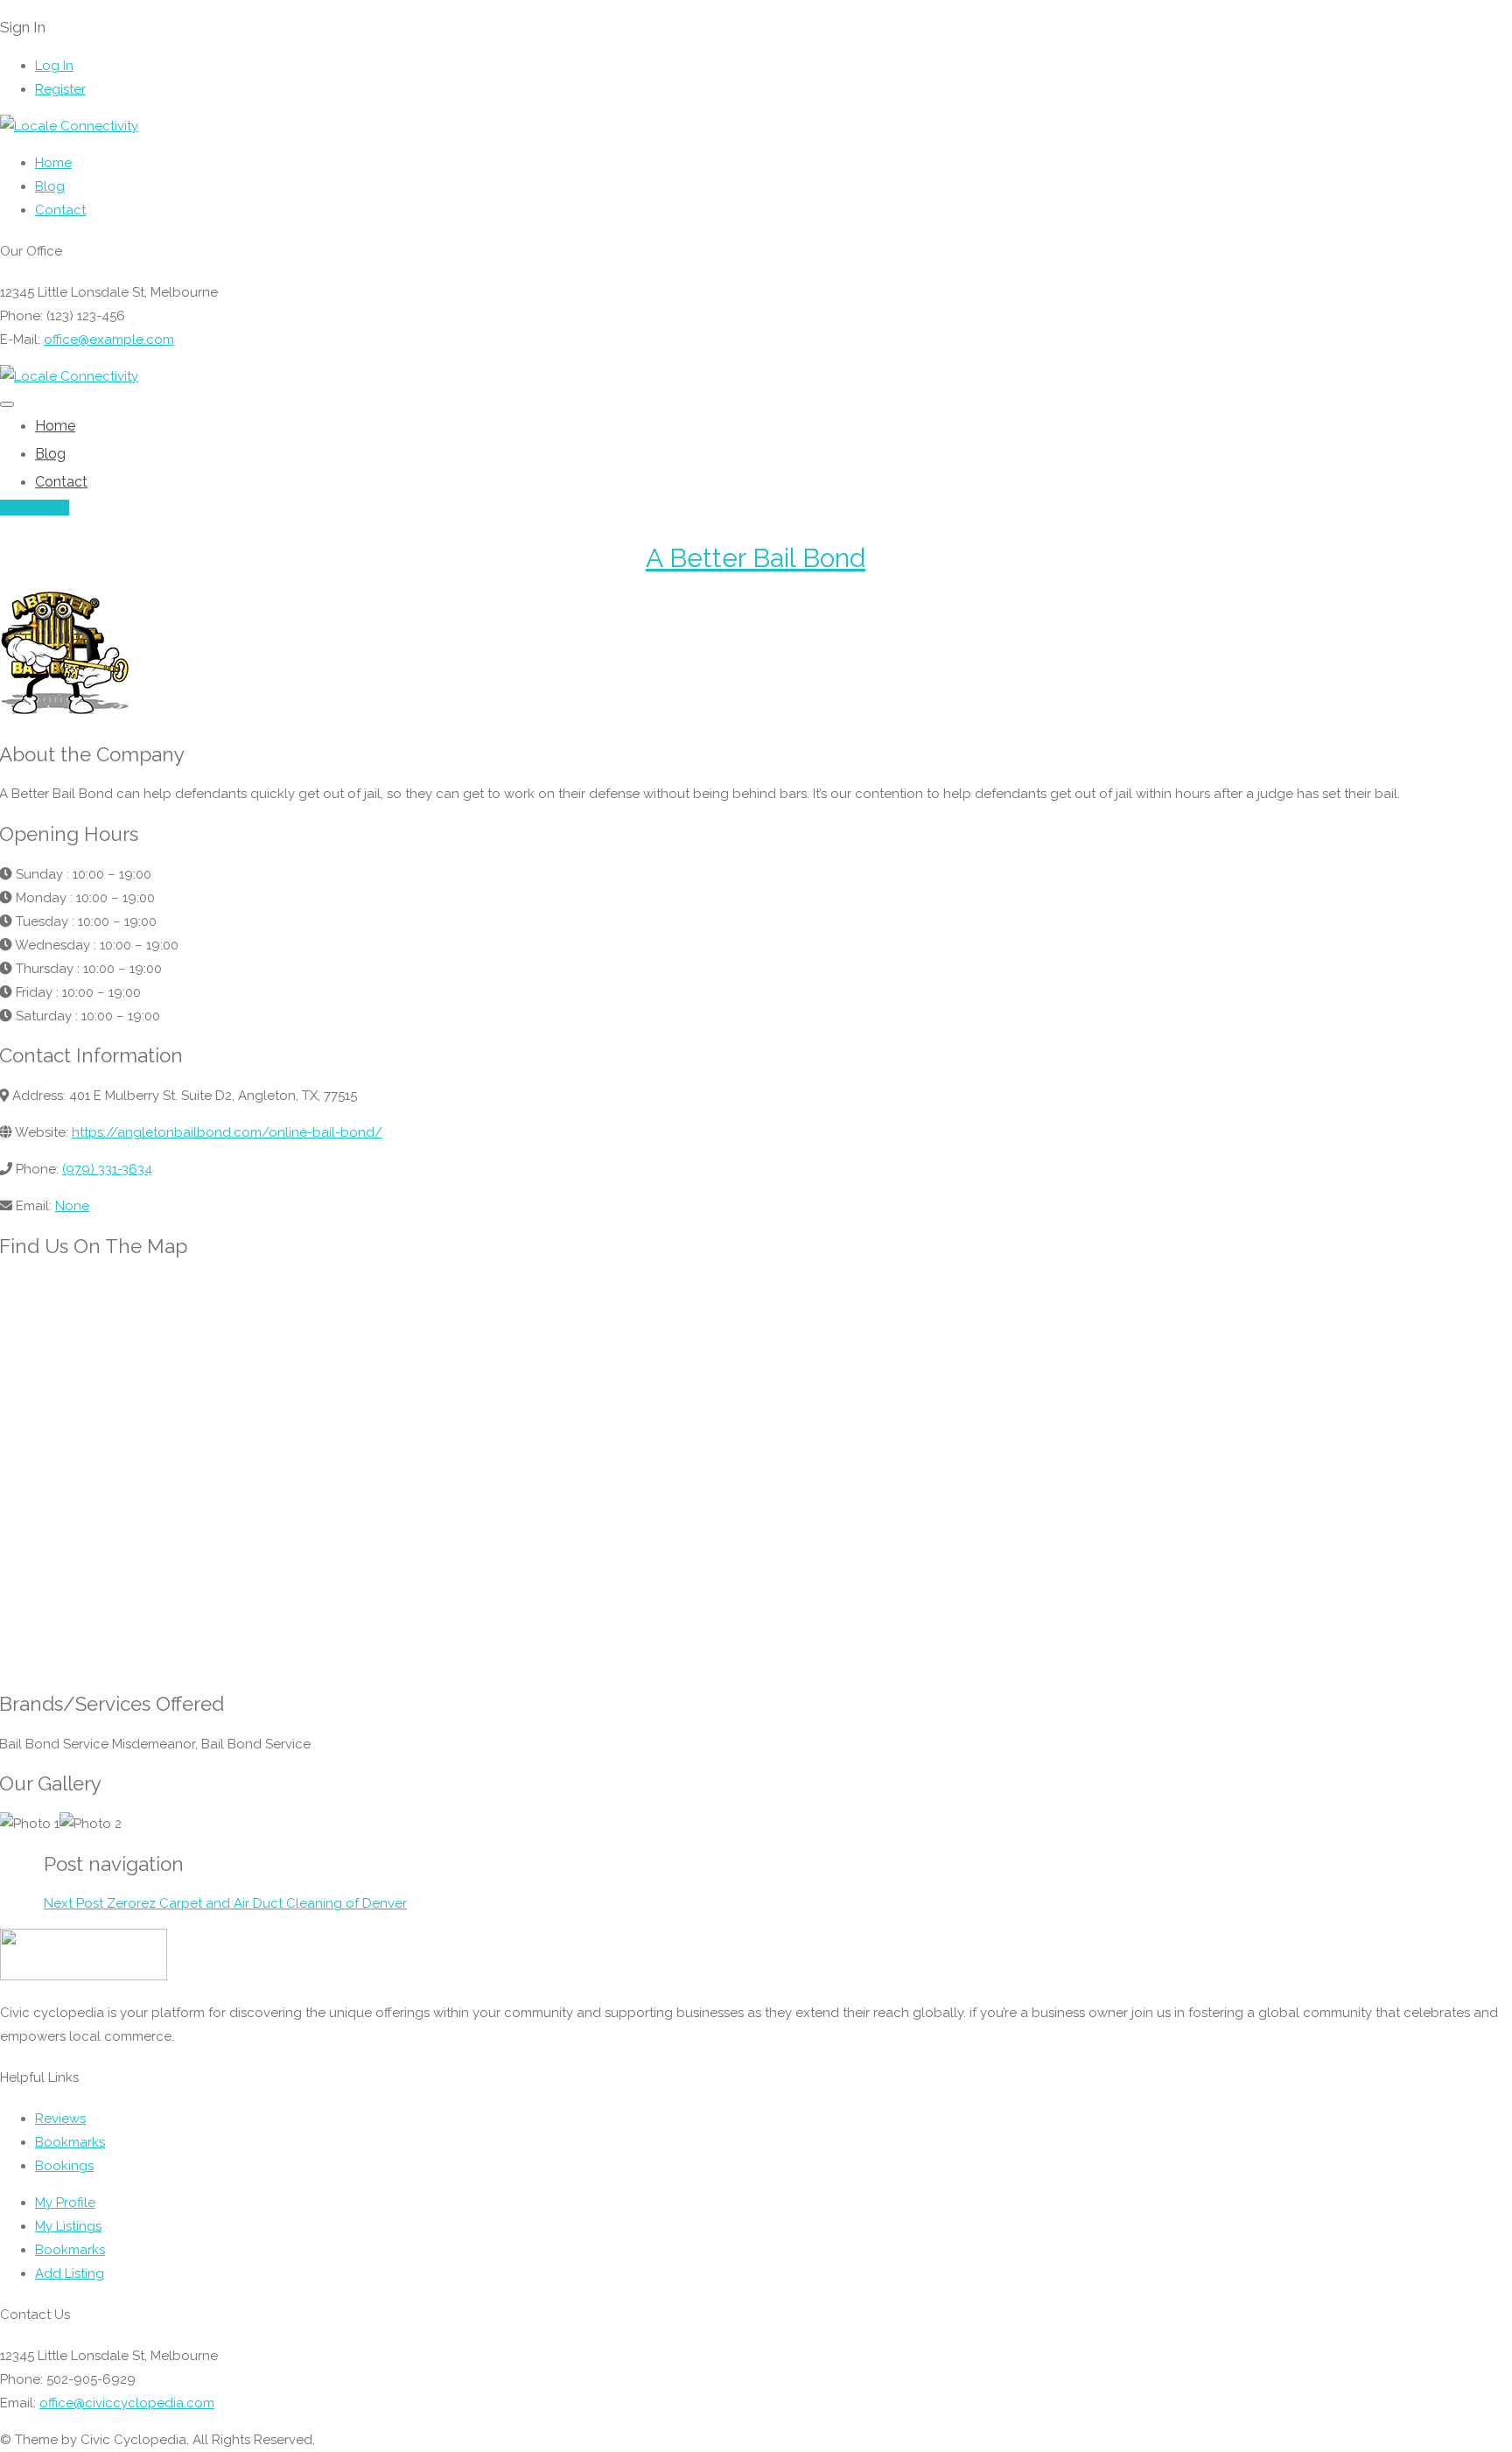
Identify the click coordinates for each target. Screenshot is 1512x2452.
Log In (54, 66)
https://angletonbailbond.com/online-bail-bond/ (227, 1132)
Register (60, 89)
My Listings (68, 2226)
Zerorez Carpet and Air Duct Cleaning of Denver (225, 1903)
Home (53, 163)
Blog (50, 186)
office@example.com (109, 340)
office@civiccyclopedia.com (127, 2403)
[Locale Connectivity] (69, 126)
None (72, 1206)
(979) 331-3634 (107, 1169)
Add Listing (35, 508)
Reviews (60, 2119)
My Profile (65, 2203)
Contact (60, 210)
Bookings (64, 2166)
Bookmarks (70, 2142)
